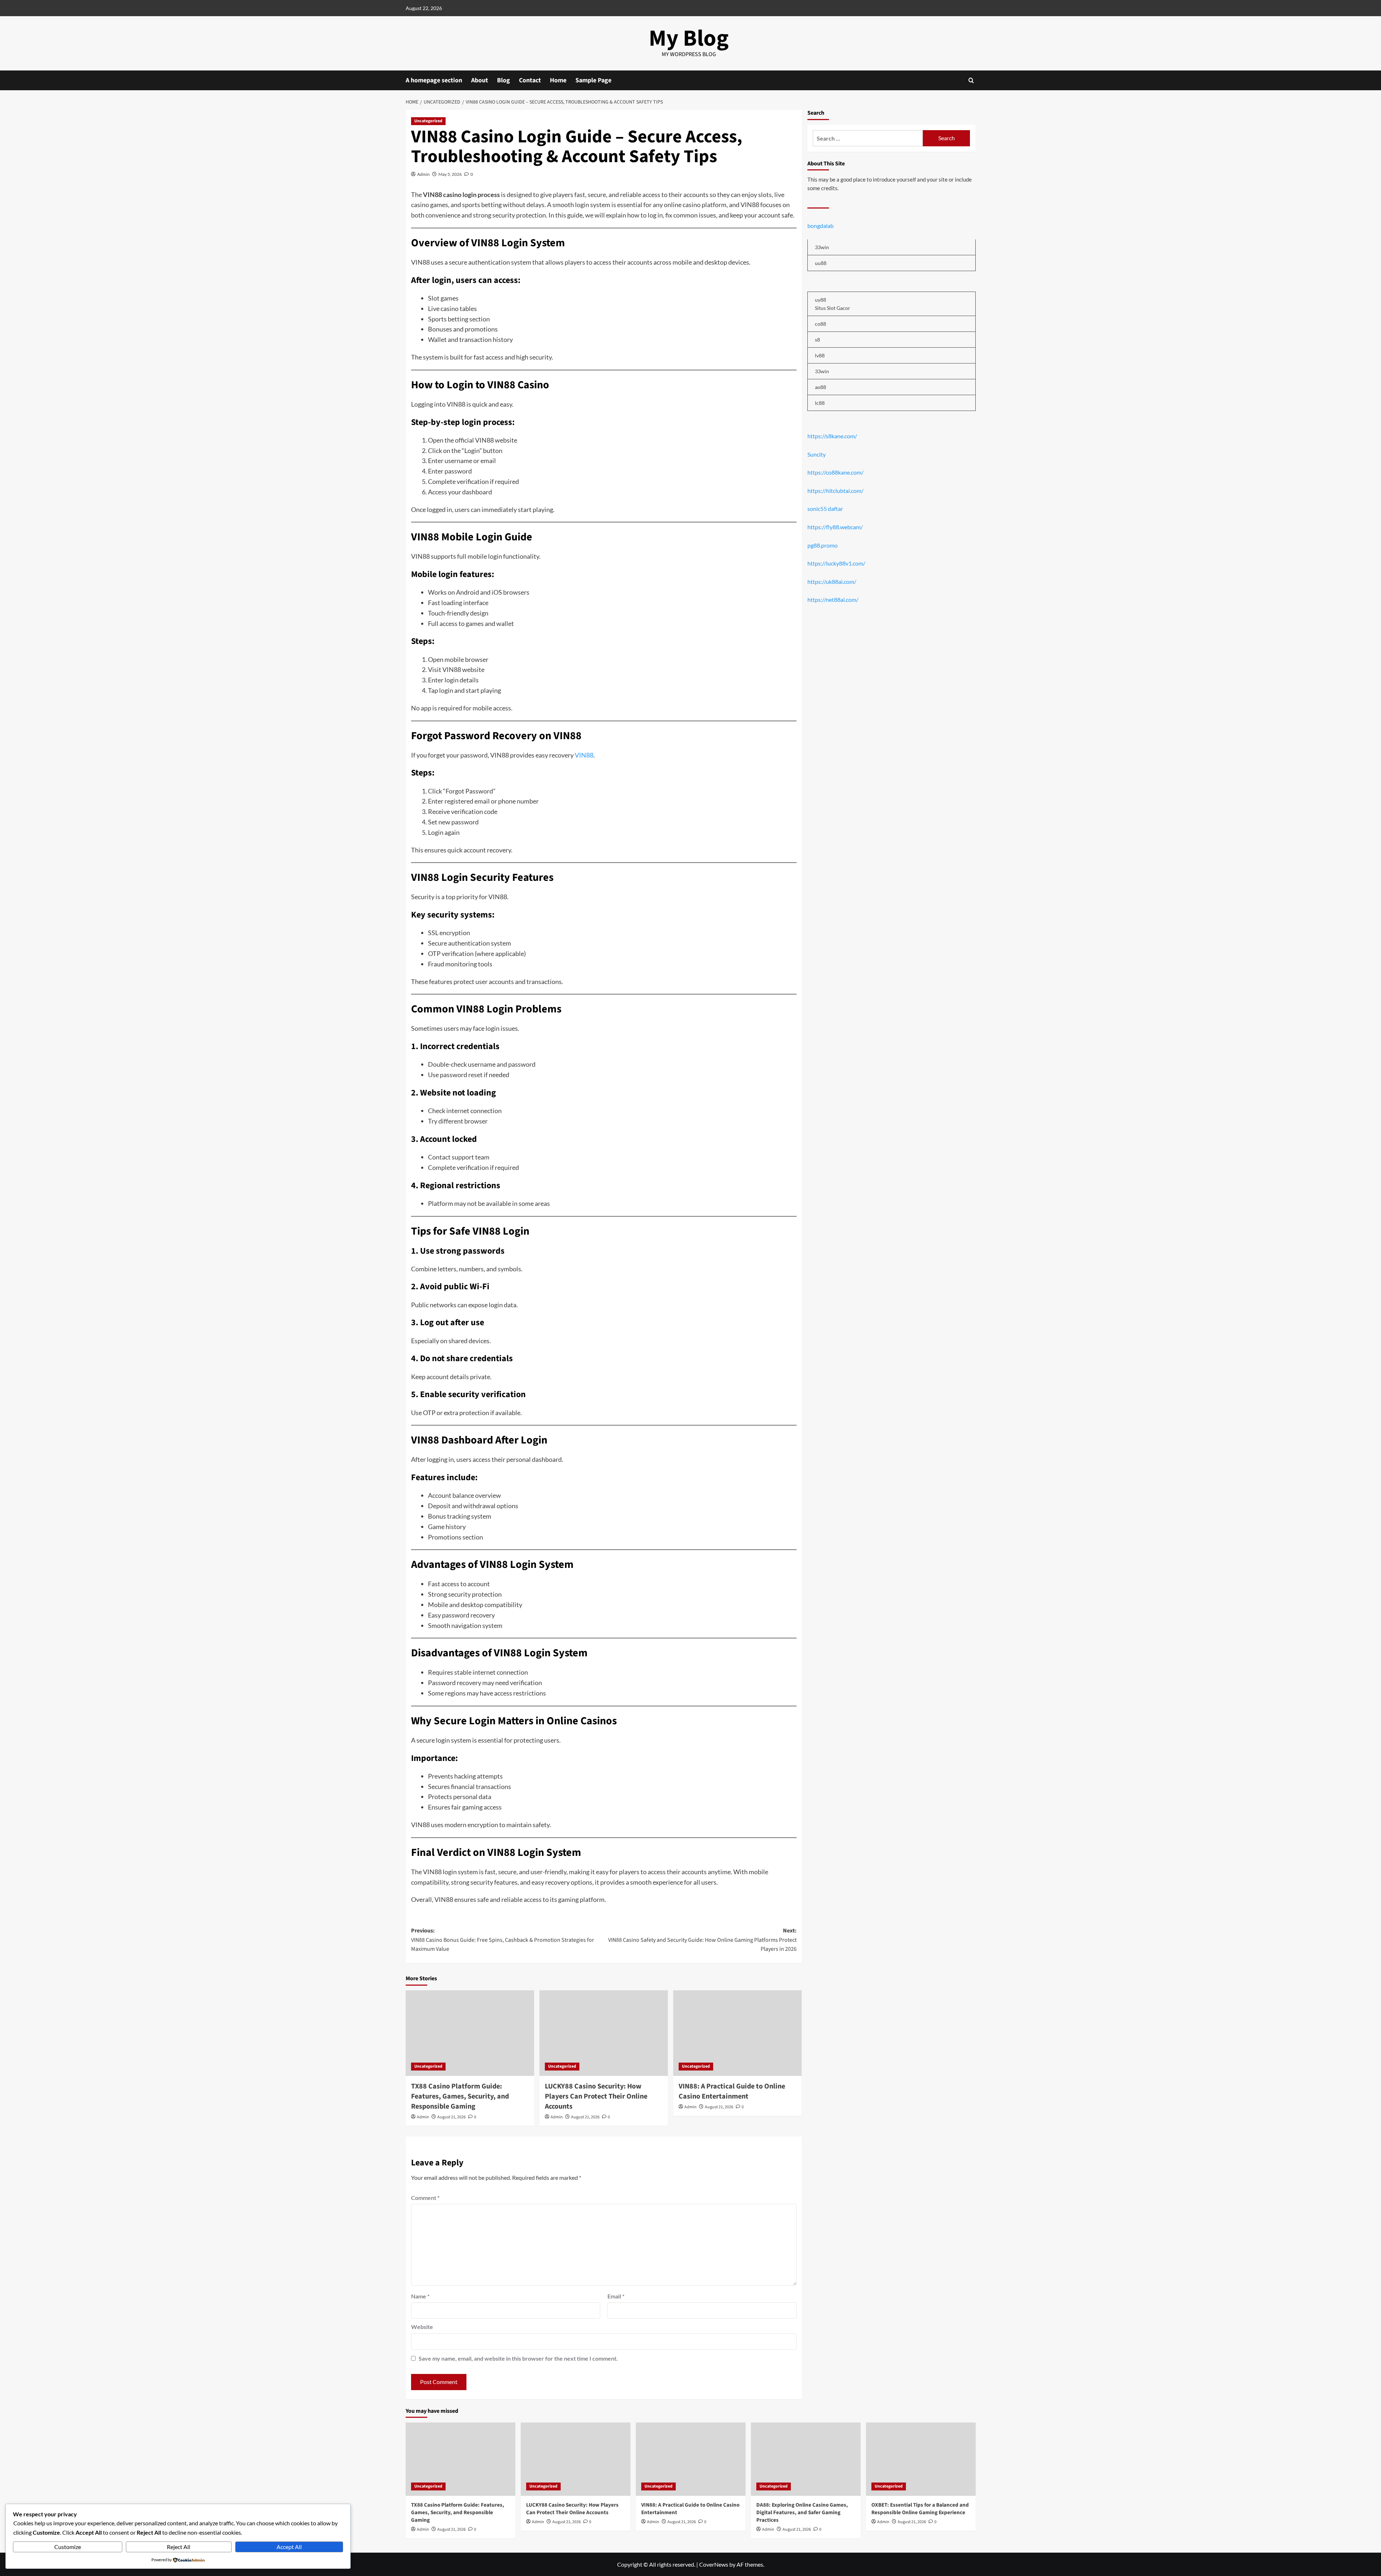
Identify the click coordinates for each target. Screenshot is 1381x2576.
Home (558, 80)
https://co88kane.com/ (835, 472)
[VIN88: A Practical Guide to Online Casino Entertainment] (737, 2033)
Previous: (503, 1940)
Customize (68, 2547)
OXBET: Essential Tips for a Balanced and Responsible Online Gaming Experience (920, 2509)
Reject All (179, 2547)
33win (822, 248)
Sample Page (593, 80)
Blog (503, 80)
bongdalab (821, 226)
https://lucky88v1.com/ (836, 563)
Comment (425, 2198)
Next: (702, 1940)
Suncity (817, 454)
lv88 (820, 355)
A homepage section (434, 80)
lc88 (820, 403)
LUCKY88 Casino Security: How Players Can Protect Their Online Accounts (596, 2096)
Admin (423, 174)
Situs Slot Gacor (833, 308)
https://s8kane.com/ (832, 436)
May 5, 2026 (450, 174)
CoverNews (714, 2564)
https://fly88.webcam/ (835, 527)
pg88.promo (822, 545)
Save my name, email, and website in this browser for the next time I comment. (518, 2358)
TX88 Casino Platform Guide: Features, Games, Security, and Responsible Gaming (460, 2096)
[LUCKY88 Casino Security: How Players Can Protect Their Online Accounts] (604, 2033)
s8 (817, 340)
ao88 (821, 387)
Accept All (289, 2547)
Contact (530, 80)
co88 (821, 324)
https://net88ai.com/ (833, 600)
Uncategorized (428, 121)
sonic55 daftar (825, 509)
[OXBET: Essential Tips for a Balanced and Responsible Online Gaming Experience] (921, 2459)
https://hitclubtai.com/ (835, 491)
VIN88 (584, 755)
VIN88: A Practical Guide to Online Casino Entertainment (732, 2091)
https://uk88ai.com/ (832, 582)
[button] (971, 80)
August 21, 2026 (452, 2117)
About (480, 80)
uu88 (821, 263)
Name (420, 2296)
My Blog (689, 38)
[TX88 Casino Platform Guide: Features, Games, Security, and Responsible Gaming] (470, 2033)
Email (616, 2296)
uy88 (821, 300)
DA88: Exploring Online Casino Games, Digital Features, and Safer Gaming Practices (802, 2513)
